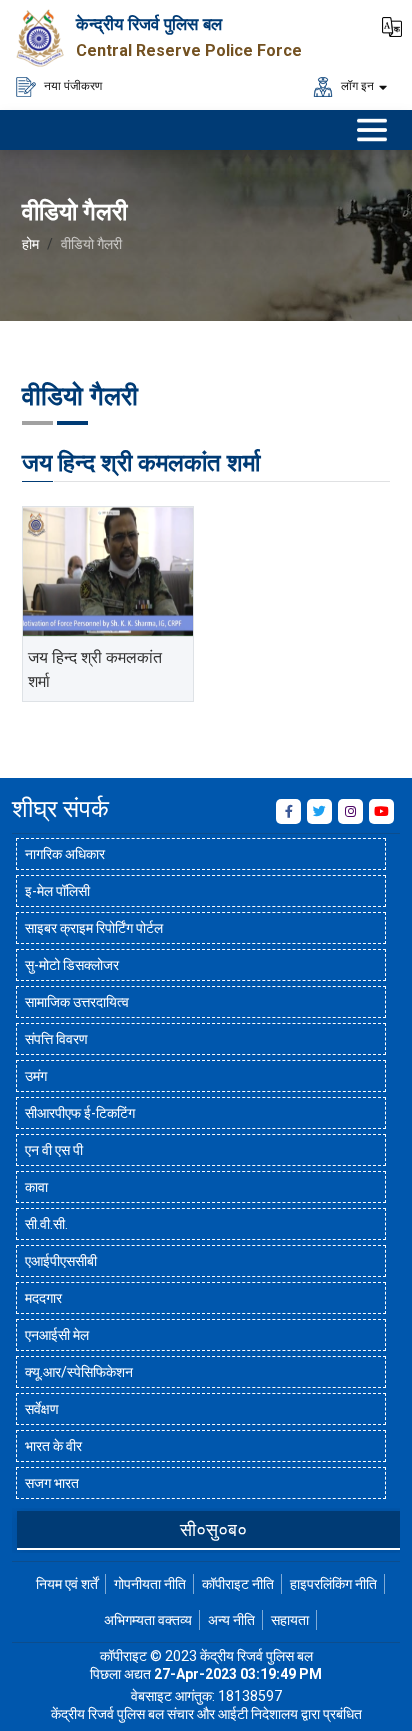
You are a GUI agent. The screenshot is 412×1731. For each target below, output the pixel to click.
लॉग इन (356, 85)
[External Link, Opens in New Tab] (108, 571)
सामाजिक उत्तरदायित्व (77, 1002)
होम (30, 244)
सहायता (290, 1620)
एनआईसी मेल (57, 1335)
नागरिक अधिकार (65, 854)
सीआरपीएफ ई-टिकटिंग (80, 1113)
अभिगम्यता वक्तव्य (148, 1620)
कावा (36, 1187)
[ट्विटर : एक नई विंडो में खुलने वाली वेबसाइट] (319, 811)
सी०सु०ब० (213, 1529)
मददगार (43, 1298)
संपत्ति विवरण (56, 1039)
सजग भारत (52, 1483)
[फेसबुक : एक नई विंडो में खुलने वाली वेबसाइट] (288, 811)
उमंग (36, 1076)
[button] (392, 25)
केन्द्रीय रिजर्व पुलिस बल (149, 24)
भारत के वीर (53, 1446)
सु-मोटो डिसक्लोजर (72, 965)
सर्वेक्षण (42, 1409)
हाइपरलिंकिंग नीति (333, 1584)
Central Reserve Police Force (189, 50)
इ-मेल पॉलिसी (57, 891)
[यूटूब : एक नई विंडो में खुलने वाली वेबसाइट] (381, 811)
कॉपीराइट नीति (238, 1584)
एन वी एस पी (54, 1150)
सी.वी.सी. (46, 1224)
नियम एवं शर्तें (67, 1584)
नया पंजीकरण (71, 85)
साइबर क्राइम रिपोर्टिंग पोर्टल (94, 928)
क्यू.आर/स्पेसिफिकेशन (79, 1372)
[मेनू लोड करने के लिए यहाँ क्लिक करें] (372, 130)
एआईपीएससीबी (61, 1261)
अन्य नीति (231, 1620)
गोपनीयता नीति (150, 1584)
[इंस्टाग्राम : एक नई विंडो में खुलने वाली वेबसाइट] (350, 811)
